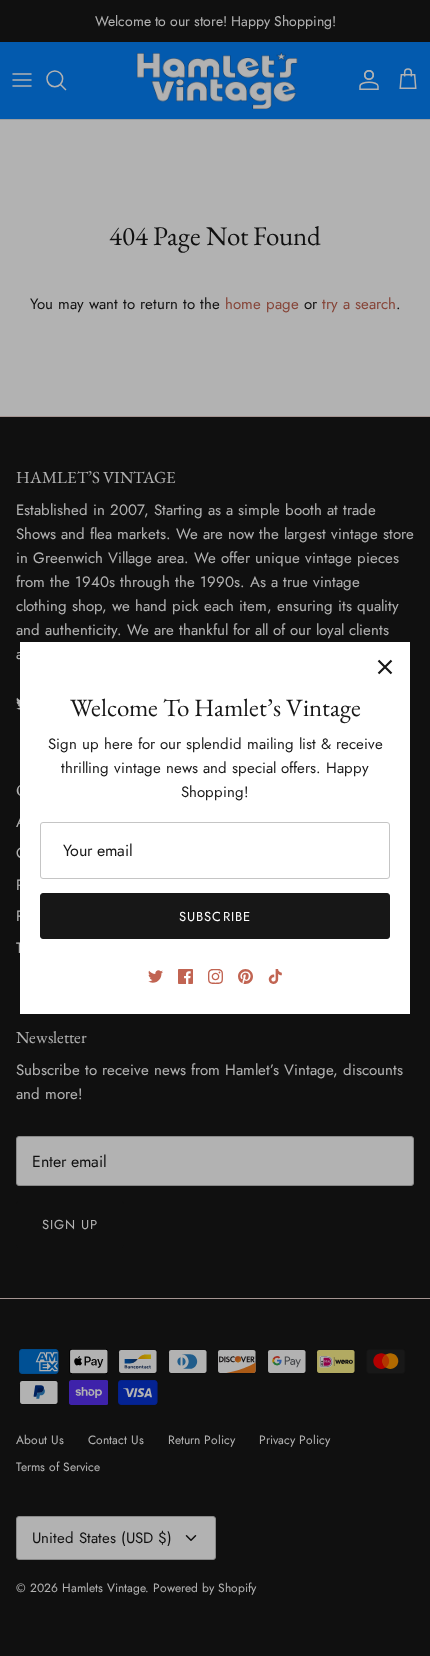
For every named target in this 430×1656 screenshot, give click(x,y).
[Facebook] (185, 976)
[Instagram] (215, 976)
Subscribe (214, 916)
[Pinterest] (245, 976)
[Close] (385, 667)
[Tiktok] (275, 976)
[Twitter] (155, 976)
